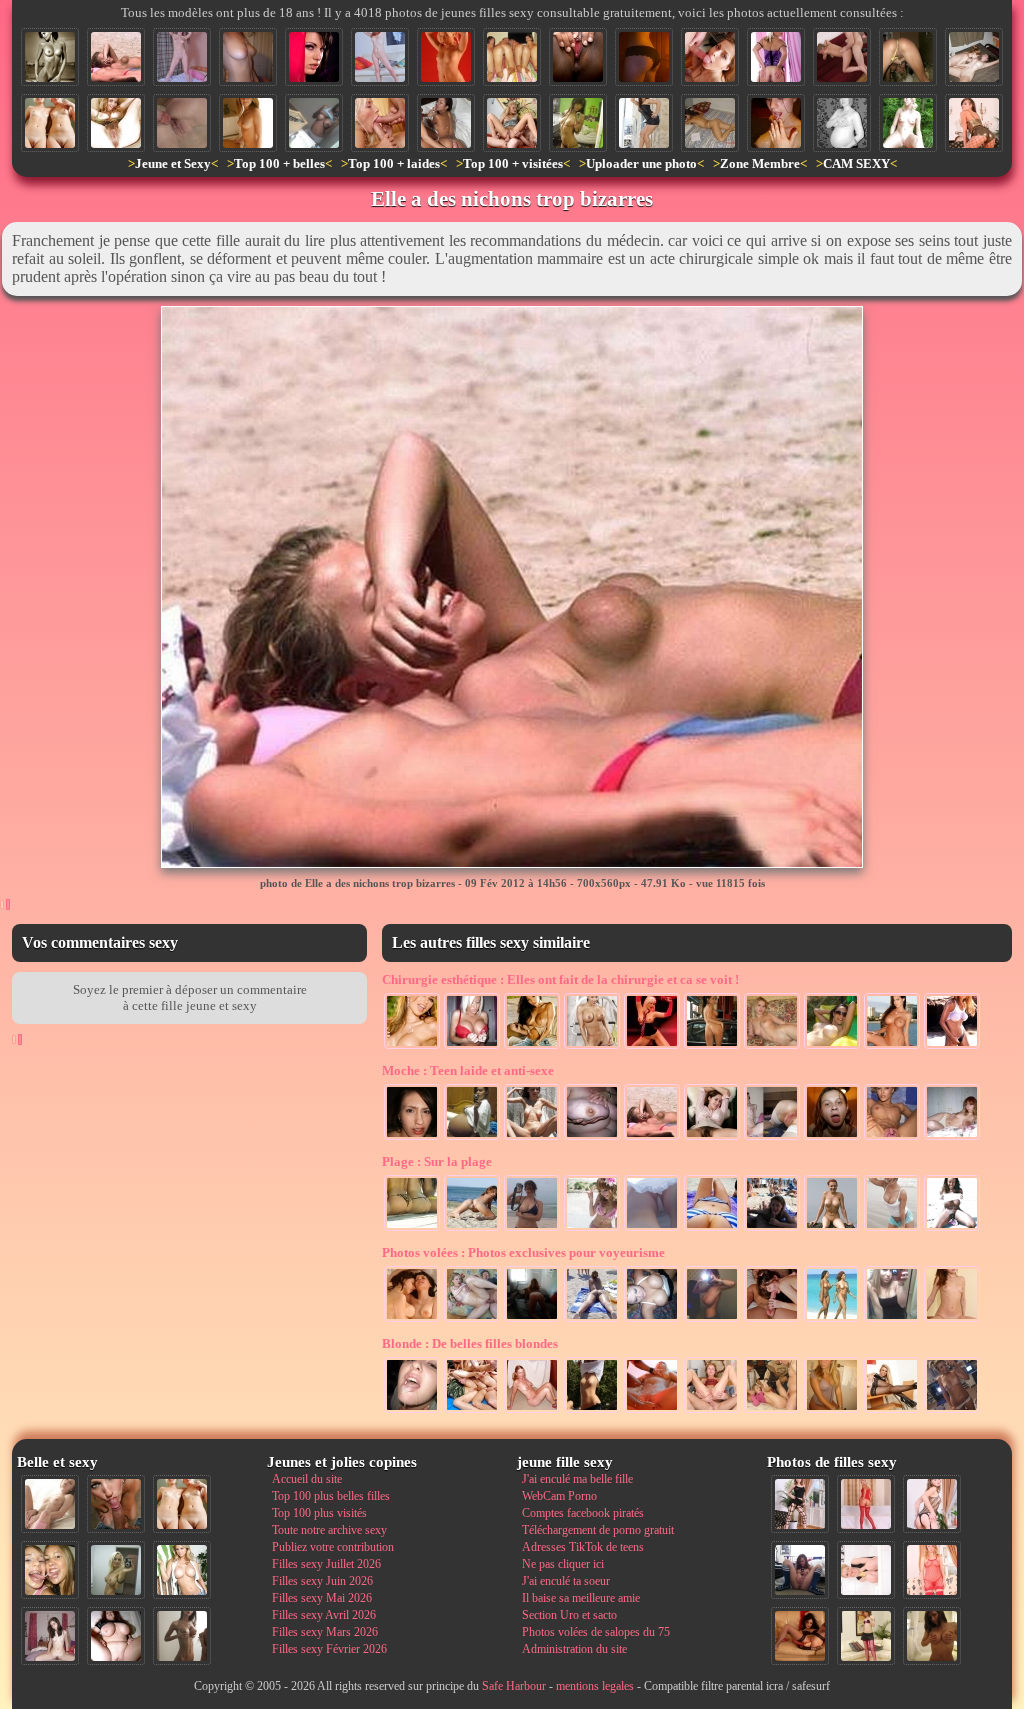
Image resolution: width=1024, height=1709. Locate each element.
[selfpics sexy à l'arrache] (952, 1411)
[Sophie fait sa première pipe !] (710, 57)
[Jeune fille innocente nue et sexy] (50, 1504)
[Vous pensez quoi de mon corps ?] (248, 57)
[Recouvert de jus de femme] (652, 1411)
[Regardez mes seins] (532, 1229)
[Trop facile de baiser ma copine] (842, 57)
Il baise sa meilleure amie (581, 1598)
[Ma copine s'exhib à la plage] (892, 1229)
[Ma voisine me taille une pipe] (116, 1504)
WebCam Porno (559, 1496)
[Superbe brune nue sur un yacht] (892, 1047)
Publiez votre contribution (333, 1547)
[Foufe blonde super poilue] (116, 123)
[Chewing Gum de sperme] (412, 1411)
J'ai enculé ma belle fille (577, 1479)
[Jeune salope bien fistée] (892, 1138)
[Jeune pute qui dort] (710, 123)
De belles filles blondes (470, 1343)
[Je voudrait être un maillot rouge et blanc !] (592, 1320)
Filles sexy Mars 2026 (325, 1632)
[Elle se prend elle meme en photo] (892, 1320)
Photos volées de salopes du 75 (596, 1632)
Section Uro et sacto (569, 1615)
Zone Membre (760, 163)
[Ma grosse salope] (116, 1636)
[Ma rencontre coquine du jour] (974, 123)
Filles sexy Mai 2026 (322, 1598)
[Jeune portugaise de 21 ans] (712, 1138)
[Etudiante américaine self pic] (578, 123)
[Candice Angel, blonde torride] (446, 57)
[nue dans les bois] (908, 123)
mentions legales (595, 1686)
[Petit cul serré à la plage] (472, 1229)
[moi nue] (50, 1636)
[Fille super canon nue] (182, 1570)
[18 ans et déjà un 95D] (314, 123)
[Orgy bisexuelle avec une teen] (472, 1411)
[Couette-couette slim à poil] (182, 57)
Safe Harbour (514, 1686)
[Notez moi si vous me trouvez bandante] (866, 1504)
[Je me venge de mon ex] (832, 1138)
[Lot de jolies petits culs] (412, 1229)
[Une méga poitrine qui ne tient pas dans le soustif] (472, 1047)
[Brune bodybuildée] (592, 1047)
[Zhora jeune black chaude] (952, 1229)
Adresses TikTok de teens (583, 1547)
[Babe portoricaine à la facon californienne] (412, 1047)
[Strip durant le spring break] (592, 1411)
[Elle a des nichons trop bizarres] (116, 57)
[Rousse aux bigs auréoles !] (952, 1138)
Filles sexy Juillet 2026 (326, 1564)
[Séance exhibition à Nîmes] (644, 123)
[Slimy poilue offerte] (532, 1138)
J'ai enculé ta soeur (566, 1581)
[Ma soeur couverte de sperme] (776, 123)
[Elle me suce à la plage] (772, 1229)
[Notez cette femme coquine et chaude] (866, 1570)
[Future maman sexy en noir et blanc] (842, 123)
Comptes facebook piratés (583, 1513)
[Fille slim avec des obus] (182, 1636)
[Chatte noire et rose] (578, 57)
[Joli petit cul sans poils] (776, 57)
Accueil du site (307, 1479)
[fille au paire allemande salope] (532, 1411)
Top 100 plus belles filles (331, 1496)
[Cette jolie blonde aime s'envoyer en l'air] (712, 1411)
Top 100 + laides (394, 163)
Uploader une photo (641, 163)
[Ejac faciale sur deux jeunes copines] (50, 1570)
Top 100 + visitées (513, 163)
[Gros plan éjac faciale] (412, 1138)
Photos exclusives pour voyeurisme (523, 1252)
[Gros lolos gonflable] (832, 1047)
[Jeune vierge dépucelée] (182, 123)
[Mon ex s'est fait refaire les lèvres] (772, 1047)
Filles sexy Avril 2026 (324, 1615)
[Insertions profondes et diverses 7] (800, 1636)
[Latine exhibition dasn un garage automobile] (712, 1047)
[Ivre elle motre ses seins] (652, 1320)
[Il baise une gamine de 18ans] (472, 1320)
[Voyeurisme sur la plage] (652, 1229)
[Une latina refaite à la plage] (952, 1047)
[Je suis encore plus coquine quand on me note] (932, 1570)
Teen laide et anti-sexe (468, 1070)
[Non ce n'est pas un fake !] (472, 1138)
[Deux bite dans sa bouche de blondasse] (380, 123)
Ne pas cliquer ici (563, 1564)
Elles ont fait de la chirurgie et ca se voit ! (560, 979)
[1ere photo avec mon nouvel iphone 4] (800, 1570)
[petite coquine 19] (932, 1636)
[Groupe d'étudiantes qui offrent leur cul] (512, 57)
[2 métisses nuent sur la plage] (832, 1320)
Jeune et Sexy (173, 163)
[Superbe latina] (532, 1047)
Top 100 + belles (279, 163)
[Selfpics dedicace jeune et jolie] (116, 1570)
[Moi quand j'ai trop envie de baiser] (512, 123)
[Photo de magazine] (50, 57)
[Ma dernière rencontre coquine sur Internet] (932, 1504)
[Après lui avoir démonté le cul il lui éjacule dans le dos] (446, 123)
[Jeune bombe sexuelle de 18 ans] (248, 123)
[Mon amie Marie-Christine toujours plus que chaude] (532, 1320)
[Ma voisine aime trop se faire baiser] (772, 1320)
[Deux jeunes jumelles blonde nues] (50, 123)
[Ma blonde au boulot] (892, 1411)
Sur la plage (437, 1161)
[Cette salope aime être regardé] (866, 1636)
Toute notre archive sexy (329, 1530)
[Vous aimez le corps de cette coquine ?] (800, 1504)
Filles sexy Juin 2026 (322, 1581)
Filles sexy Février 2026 (329, 1649)
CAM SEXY (856, 163)
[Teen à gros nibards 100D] (712, 1320)
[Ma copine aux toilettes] (832, 1411)
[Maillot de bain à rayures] (712, 1229)
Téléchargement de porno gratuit (598, 1530)
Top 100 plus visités (319, 1513)
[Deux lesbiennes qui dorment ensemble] (412, 1320)
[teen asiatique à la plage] (592, 1229)
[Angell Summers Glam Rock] (652, 1047)
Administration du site (574, 1649)
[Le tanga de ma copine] (644, 57)
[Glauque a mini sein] (772, 1138)
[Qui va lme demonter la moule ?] (908, 57)
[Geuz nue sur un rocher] (832, 1229)
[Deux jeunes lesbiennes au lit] (974, 57)
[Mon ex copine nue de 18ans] (952, 1320)
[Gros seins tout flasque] (592, 1138)
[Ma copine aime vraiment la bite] (380, 57)
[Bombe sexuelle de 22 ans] (314, 57)
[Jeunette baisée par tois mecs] (772, 1411)
